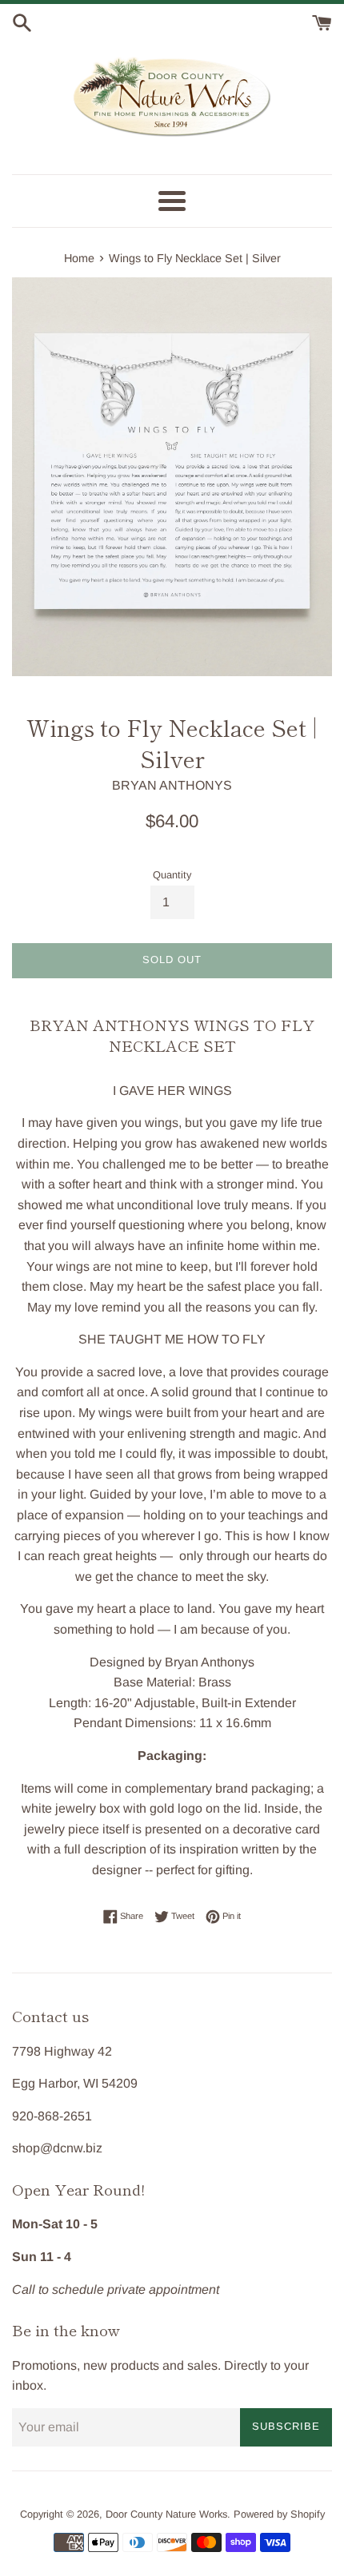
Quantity (172, 875)
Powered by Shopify (279, 2514)
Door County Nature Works (166, 2514)
